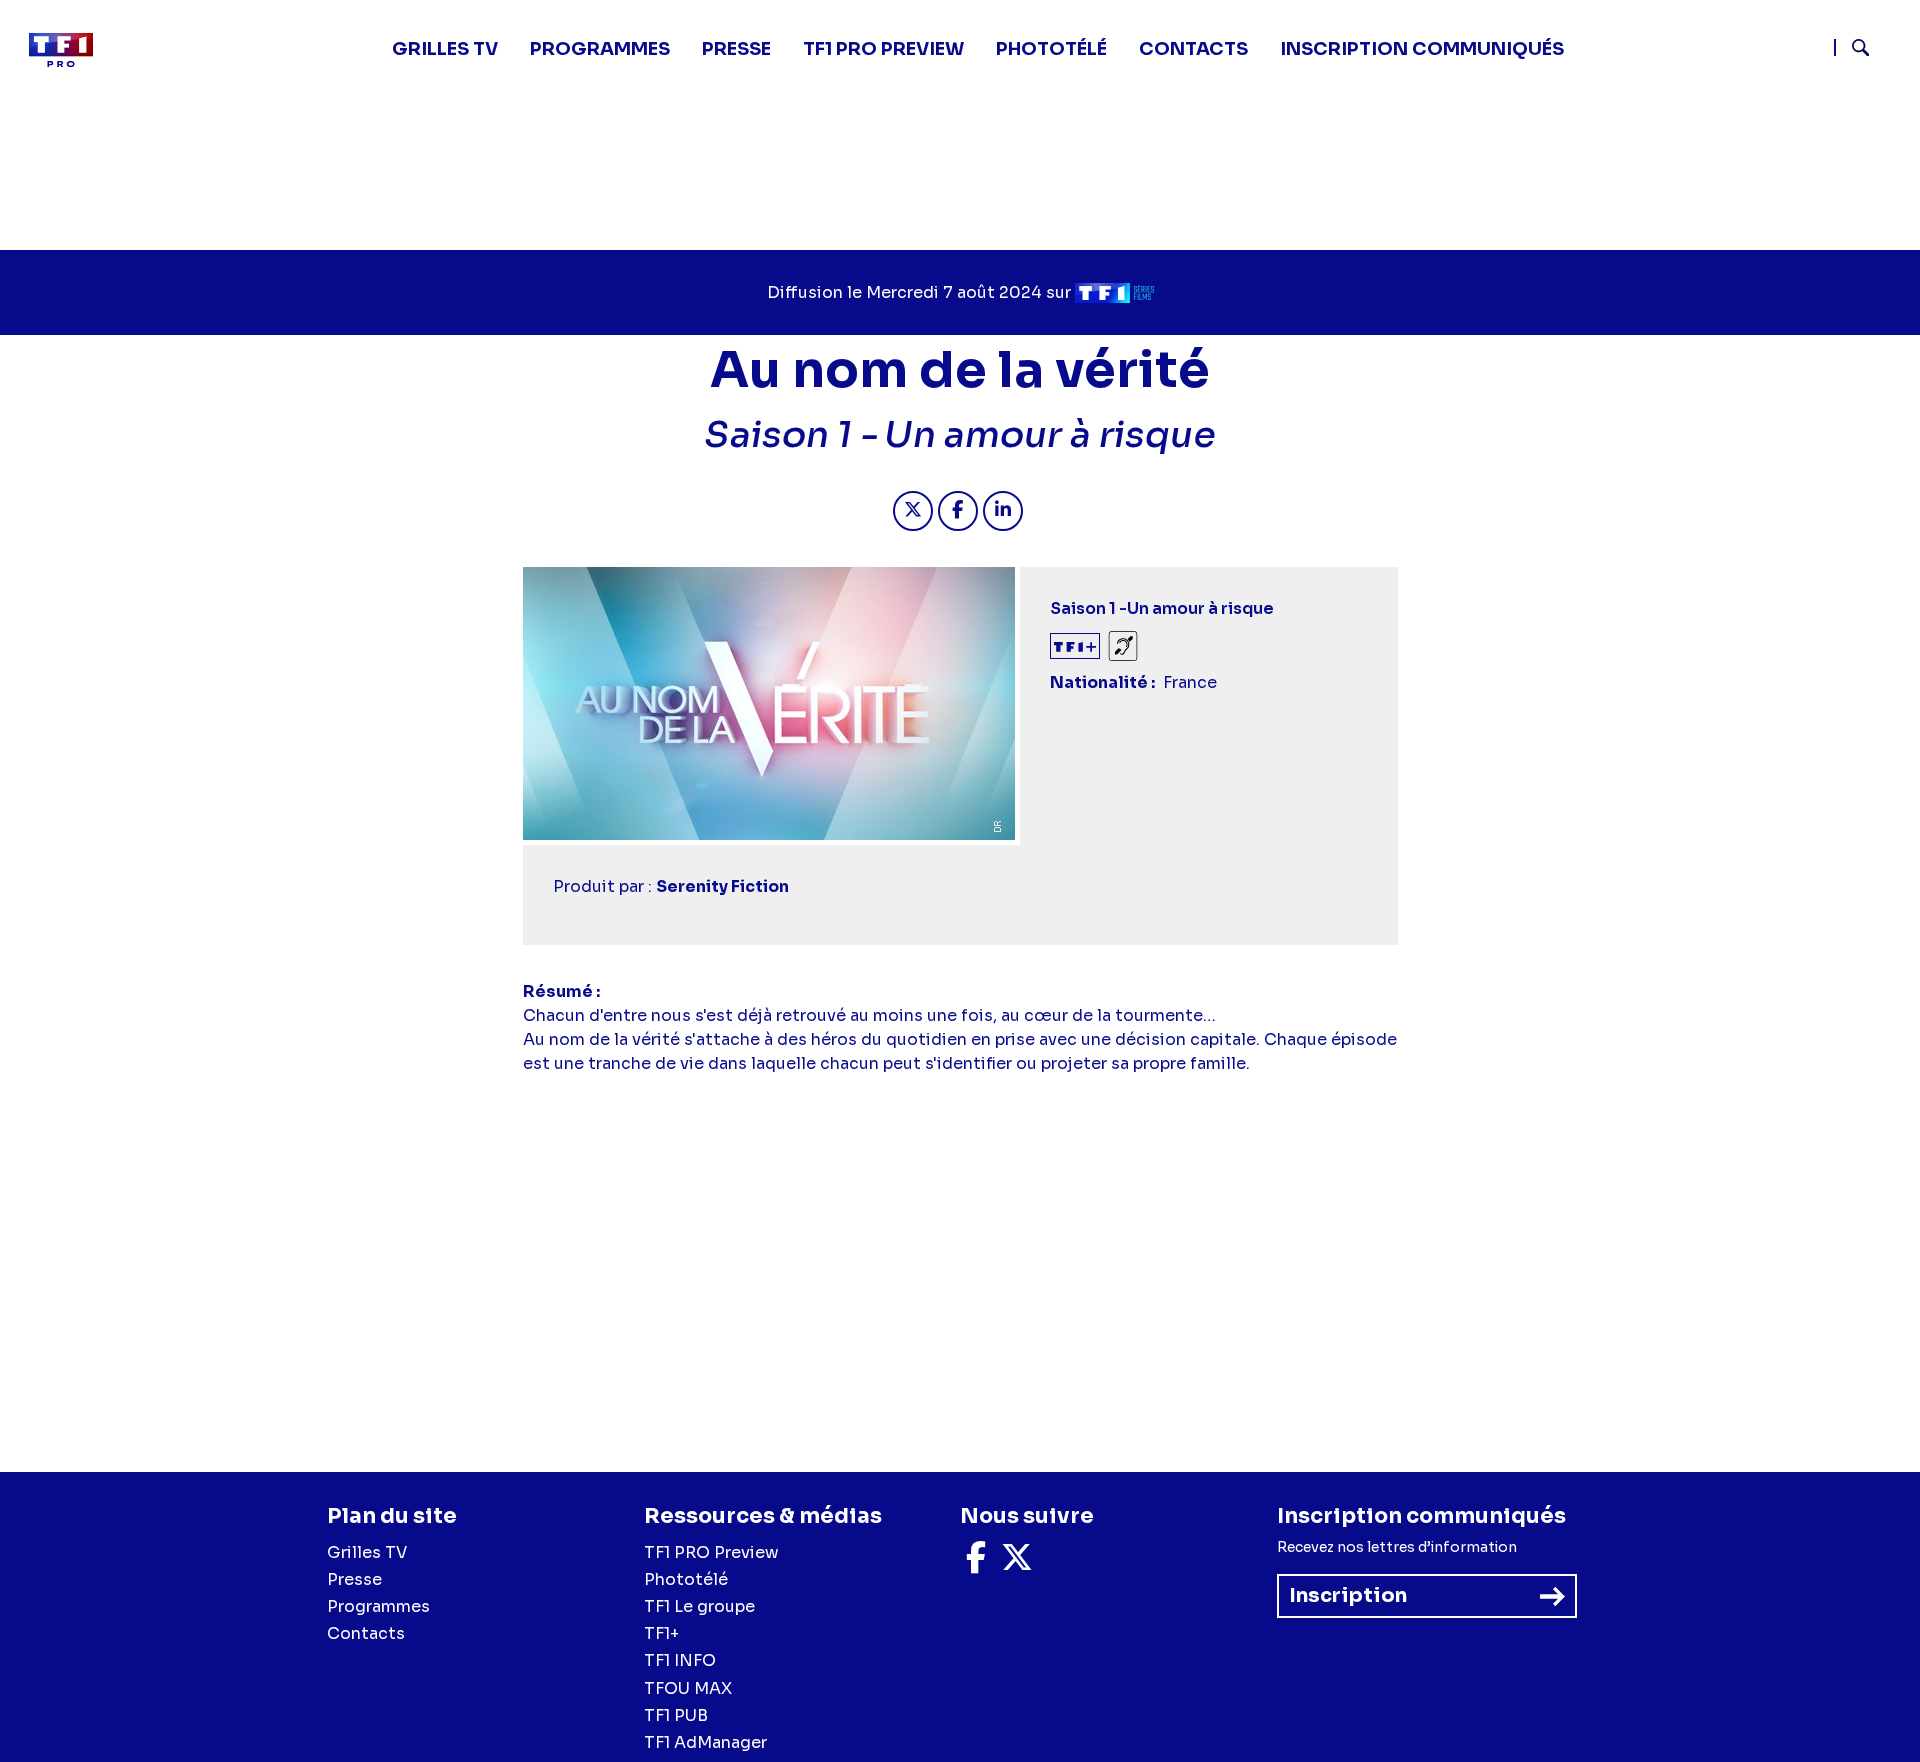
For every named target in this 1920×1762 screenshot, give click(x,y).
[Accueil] (69, 50)
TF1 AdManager (705, 1742)
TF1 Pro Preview (883, 49)
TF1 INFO (680, 1660)
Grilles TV (445, 49)
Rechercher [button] (1852, 47)
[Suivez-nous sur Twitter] (1017, 1563)
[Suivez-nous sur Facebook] (976, 1563)
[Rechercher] (1869, 50)
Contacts (366, 1633)
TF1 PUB (676, 1715)
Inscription (1348, 1595)
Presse (736, 49)
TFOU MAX (688, 1688)
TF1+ (661, 1633)
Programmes (378, 1606)
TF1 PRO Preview (711, 1552)
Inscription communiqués (1422, 49)
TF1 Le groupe (699, 1606)
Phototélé (1051, 49)
